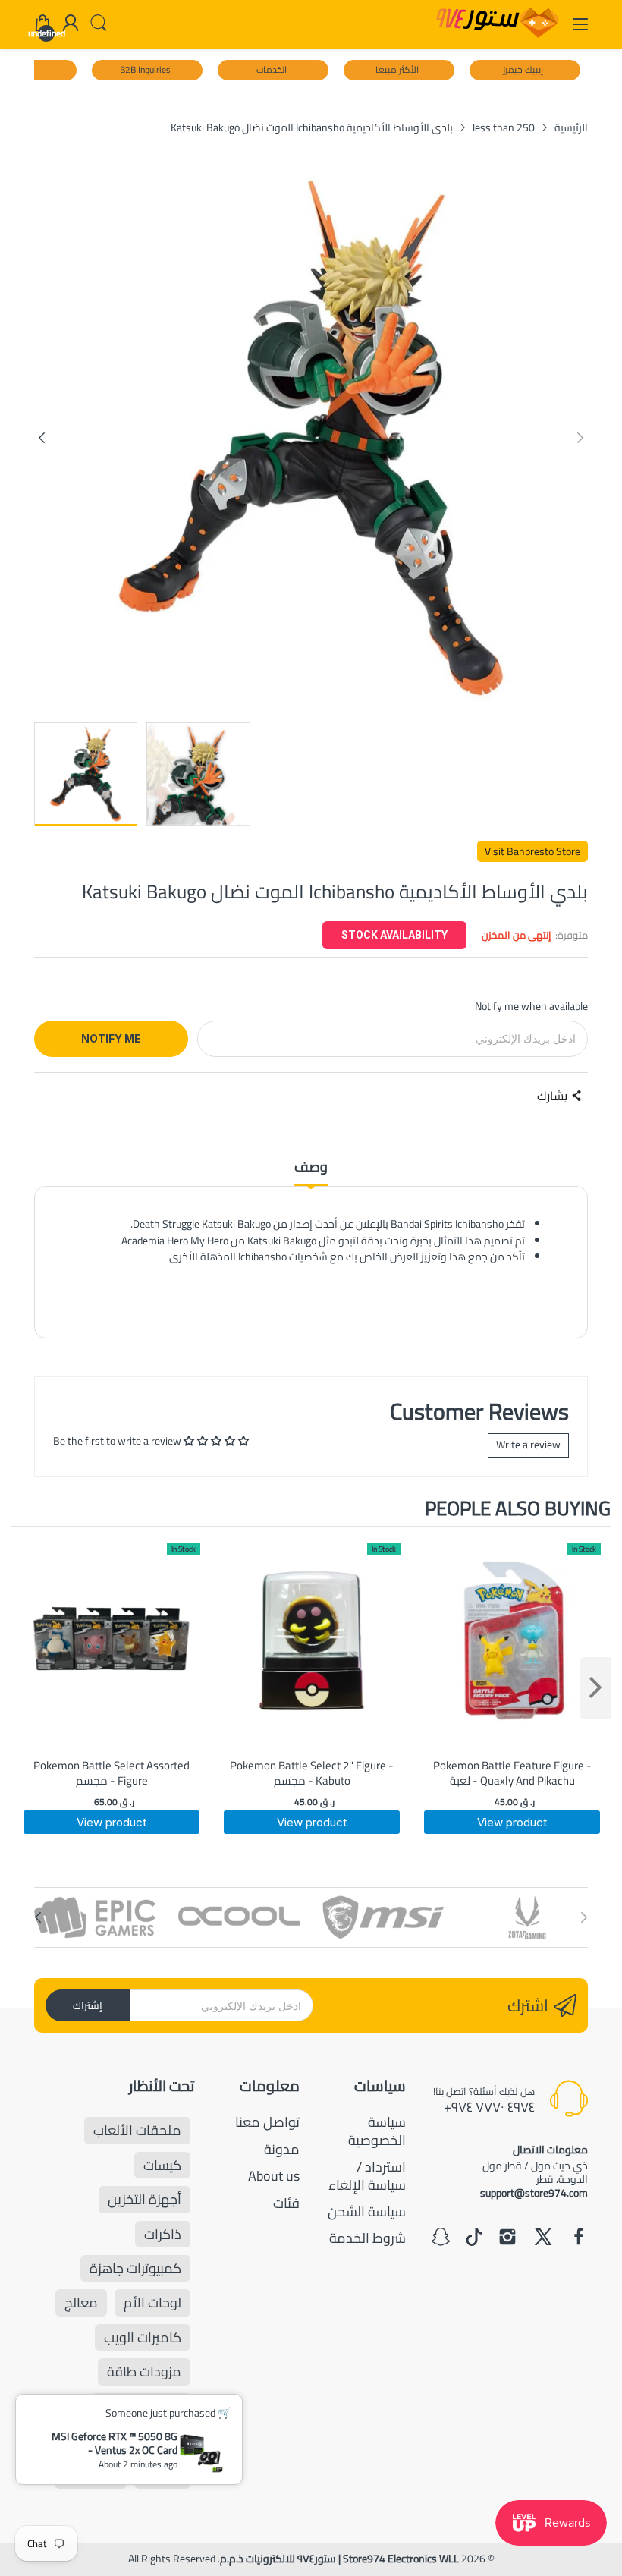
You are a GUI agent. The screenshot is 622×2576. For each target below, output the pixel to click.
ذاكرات (163, 2234)
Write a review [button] (528, 1445)
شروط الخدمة (368, 2238)
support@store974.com (534, 2193)
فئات (286, 2203)
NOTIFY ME (111, 1038)
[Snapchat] (441, 2238)
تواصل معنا (267, 2122)
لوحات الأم (152, 2302)
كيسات (162, 2165)
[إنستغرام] (507, 2238)
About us (274, 2176)
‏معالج (81, 2302)
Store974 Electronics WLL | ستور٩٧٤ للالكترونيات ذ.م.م (339, 2559)
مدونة (282, 2149)
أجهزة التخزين (145, 2199)
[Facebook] (579, 2238)
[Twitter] (543, 2238)
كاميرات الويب (143, 2337)
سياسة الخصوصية (377, 2131)
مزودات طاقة (144, 2372)
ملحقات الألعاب (137, 2130)
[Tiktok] (474, 2238)
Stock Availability (394, 935)
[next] (595, 1688)
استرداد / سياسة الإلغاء (367, 2175)
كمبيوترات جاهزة (135, 2268)
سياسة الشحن (367, 2211)
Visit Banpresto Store (532, 851)
